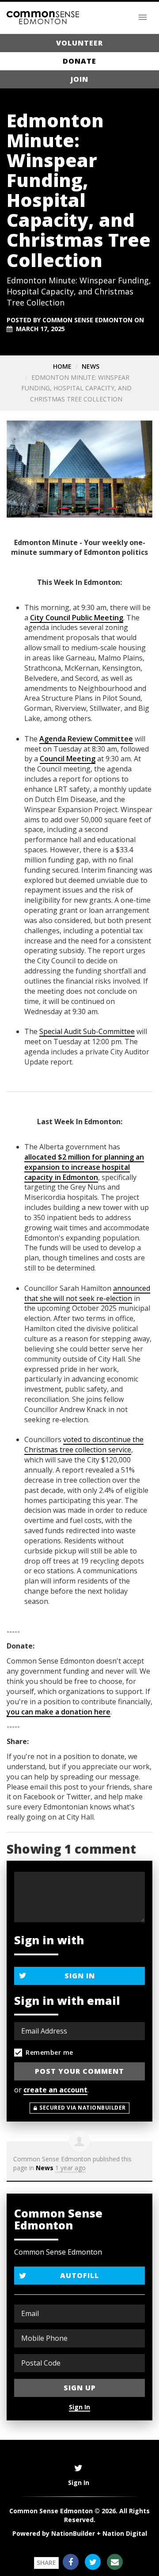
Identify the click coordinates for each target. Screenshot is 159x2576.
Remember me (49, 2052)
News (91, 366)
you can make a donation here (59, 1712)
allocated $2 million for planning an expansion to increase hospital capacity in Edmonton (84, 1167)
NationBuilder (73, 2533)
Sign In (80, 1976)
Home (62, 366)
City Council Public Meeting (77, 618)
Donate (79, 61)
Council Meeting (68, 759)
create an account (55, 2090)
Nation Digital (125, 2533)
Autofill (79, 2275)
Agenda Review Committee (86, 739)
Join (79, 79)
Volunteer (79, 43)
